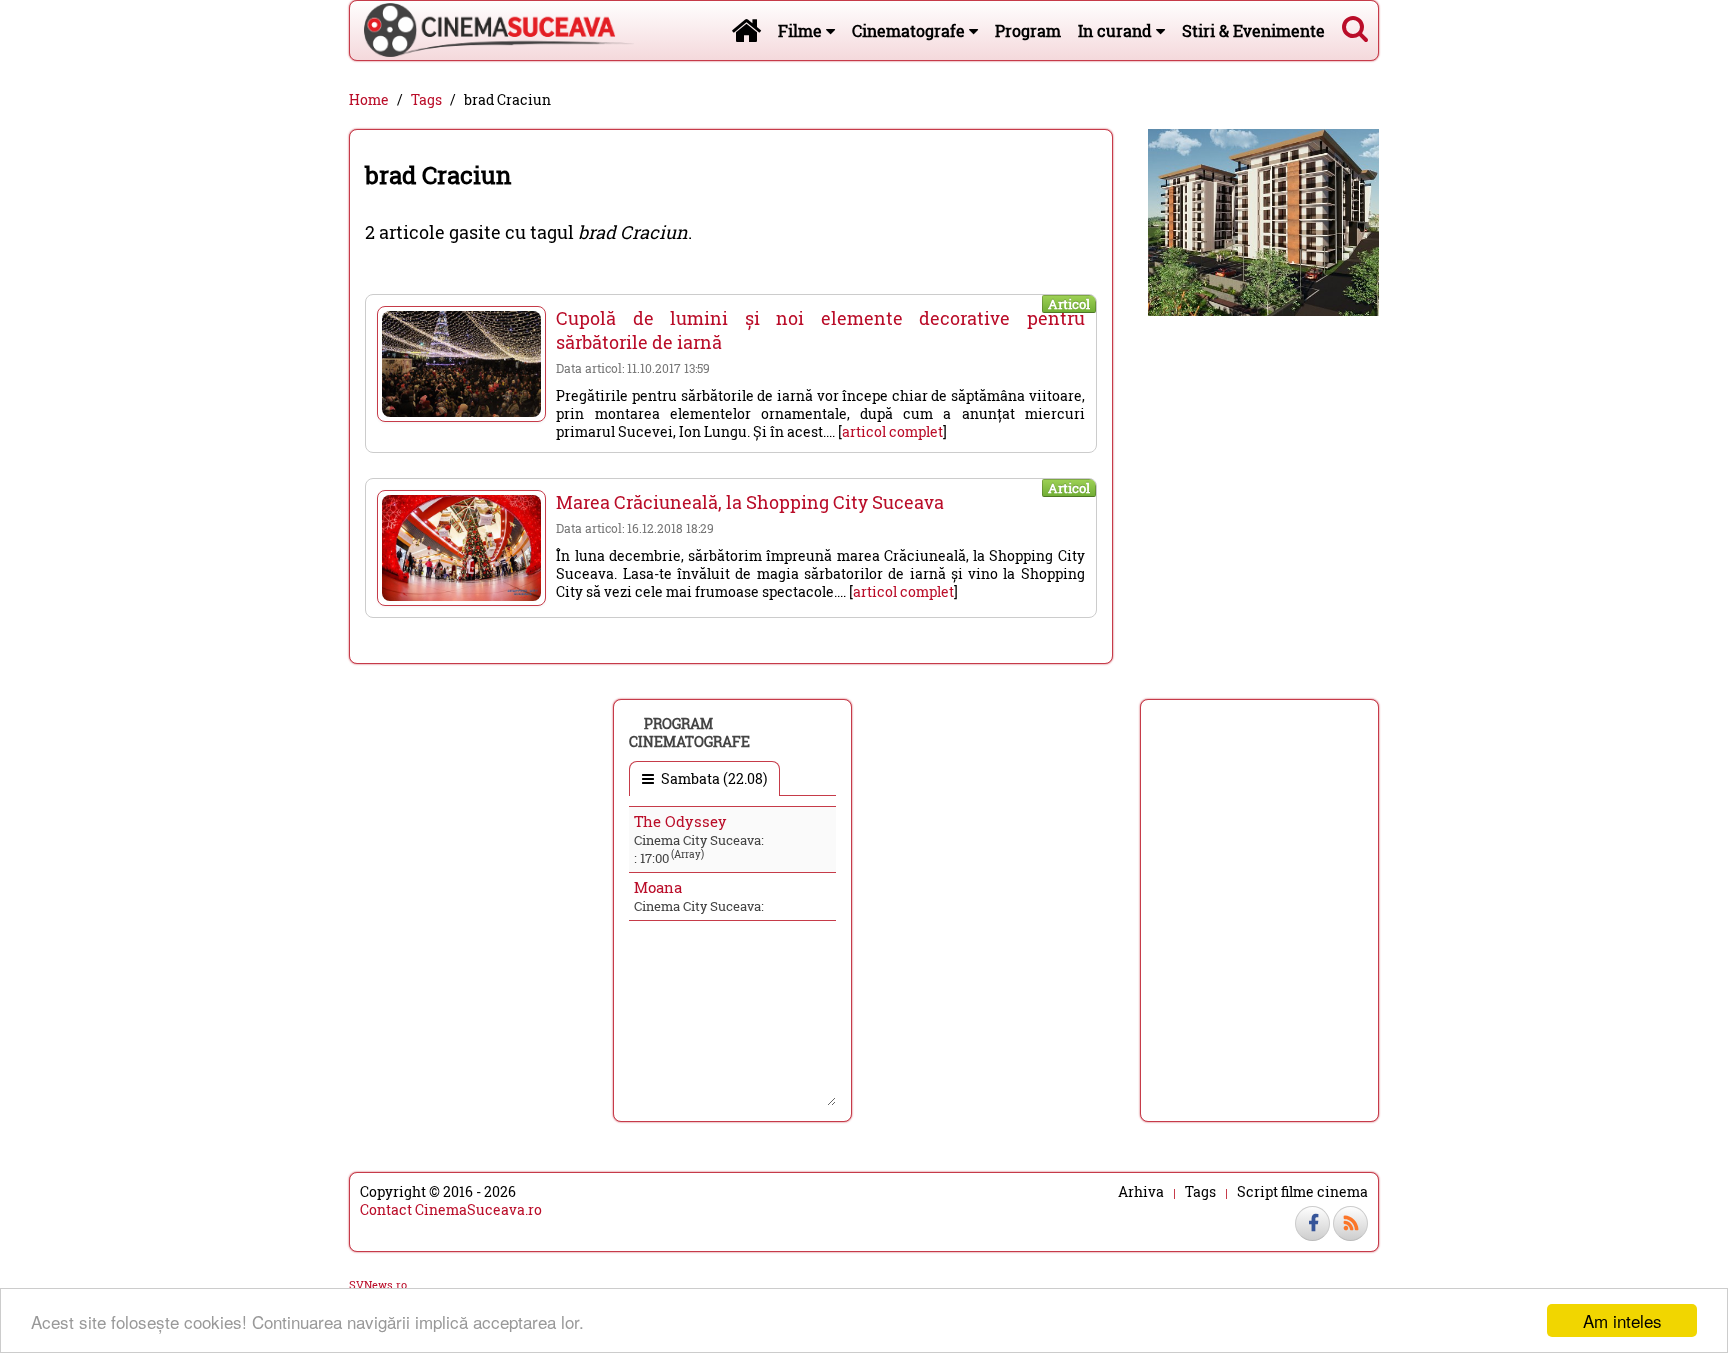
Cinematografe (910, 30)
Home (369, 100)
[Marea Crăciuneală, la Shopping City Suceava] (461, 548)
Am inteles (1622, 1320)
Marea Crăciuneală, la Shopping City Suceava (750, 502)
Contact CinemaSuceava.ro (451, 1209)
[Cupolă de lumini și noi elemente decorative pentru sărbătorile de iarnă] (461, 364)
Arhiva (1141, 1192)
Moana (658, 887)
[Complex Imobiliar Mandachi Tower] (1263, 220)
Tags (426, 100)
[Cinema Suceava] (492, 30)
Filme (802, 30)
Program (1028, 30)
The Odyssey (680, 821)
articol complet (892, 431)
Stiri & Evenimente (1253, 30)
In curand (1117, 30)
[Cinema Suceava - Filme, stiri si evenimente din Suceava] (746, 30)
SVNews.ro (378, 1284)
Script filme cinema (1302, 1192)
